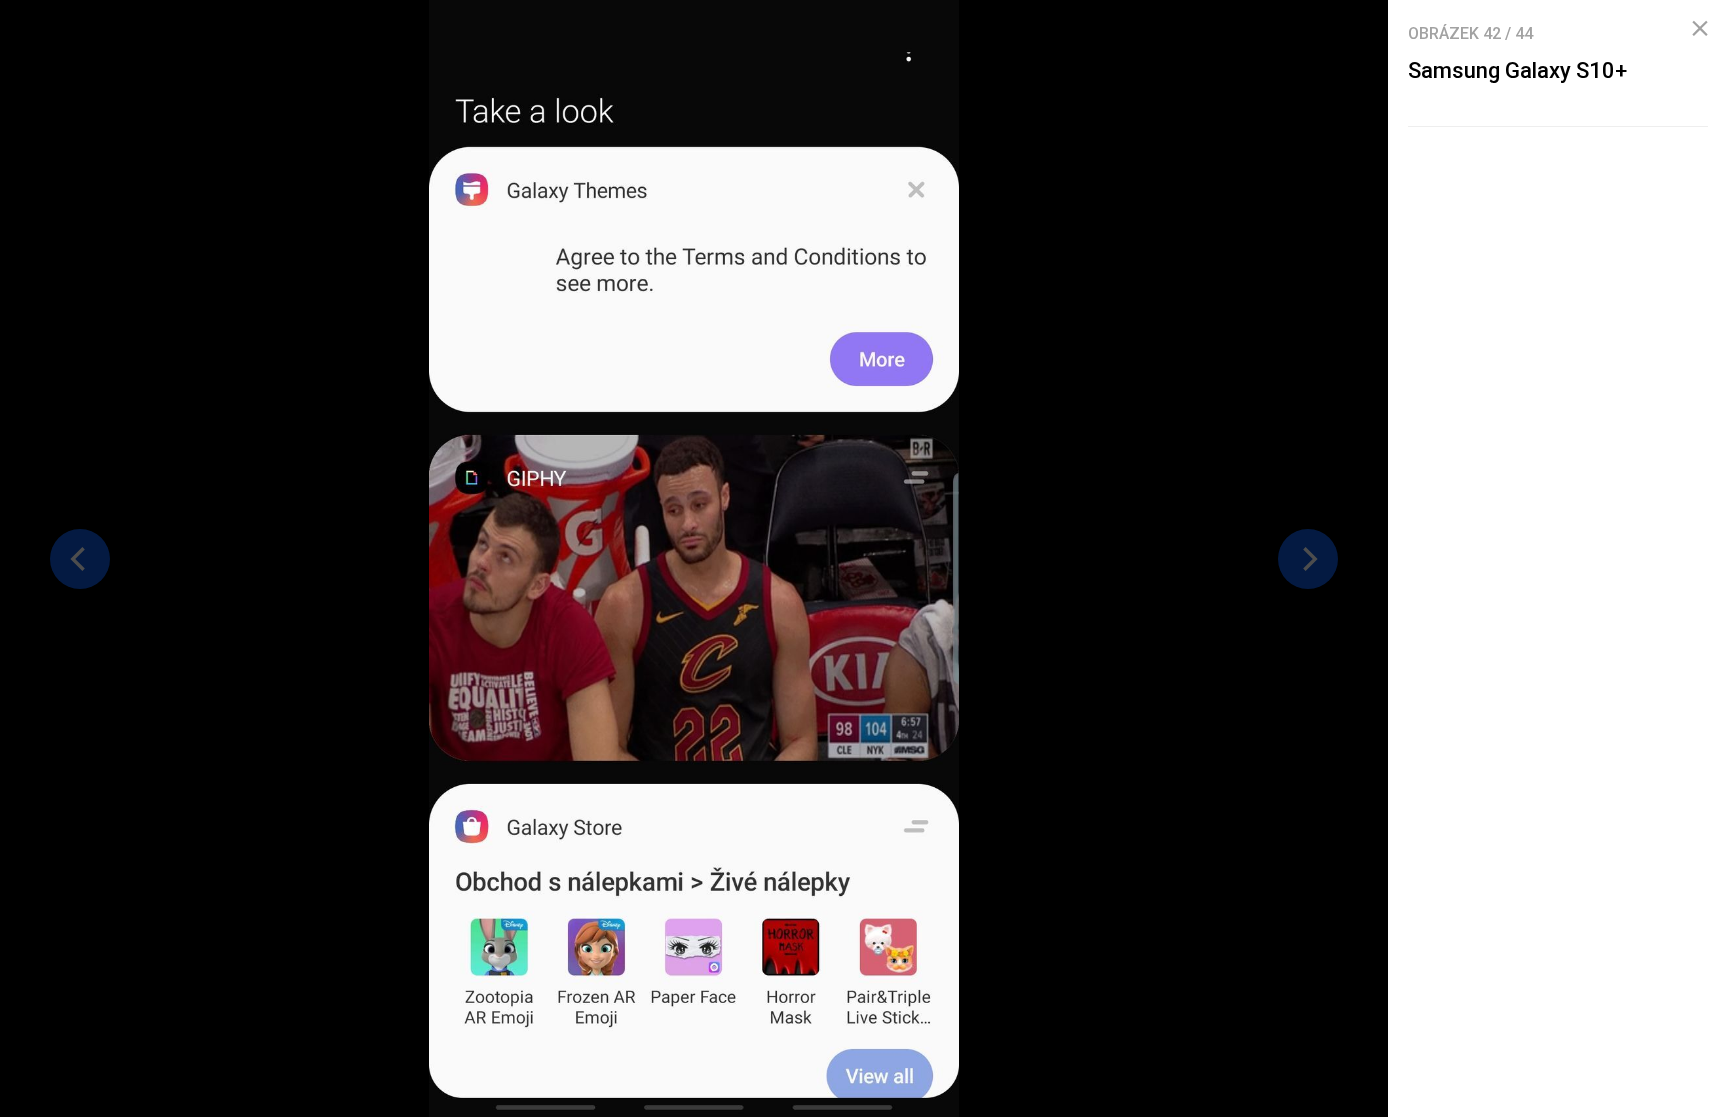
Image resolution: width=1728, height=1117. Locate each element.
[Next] (1308, 559)
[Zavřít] (1700, 29)
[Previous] (80, 559)
